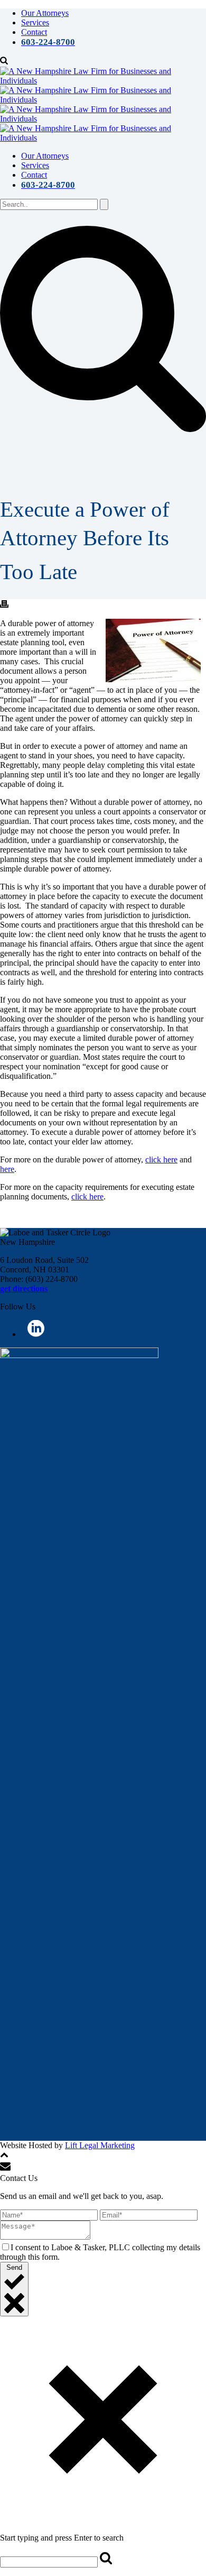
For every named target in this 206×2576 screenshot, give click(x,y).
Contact (34, 32)
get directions (24, 1289)
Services (35, 22)
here (7, 1169)
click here (161, 1159)
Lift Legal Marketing (100, 2145)
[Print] (4, 605)
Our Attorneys (45, 13)
